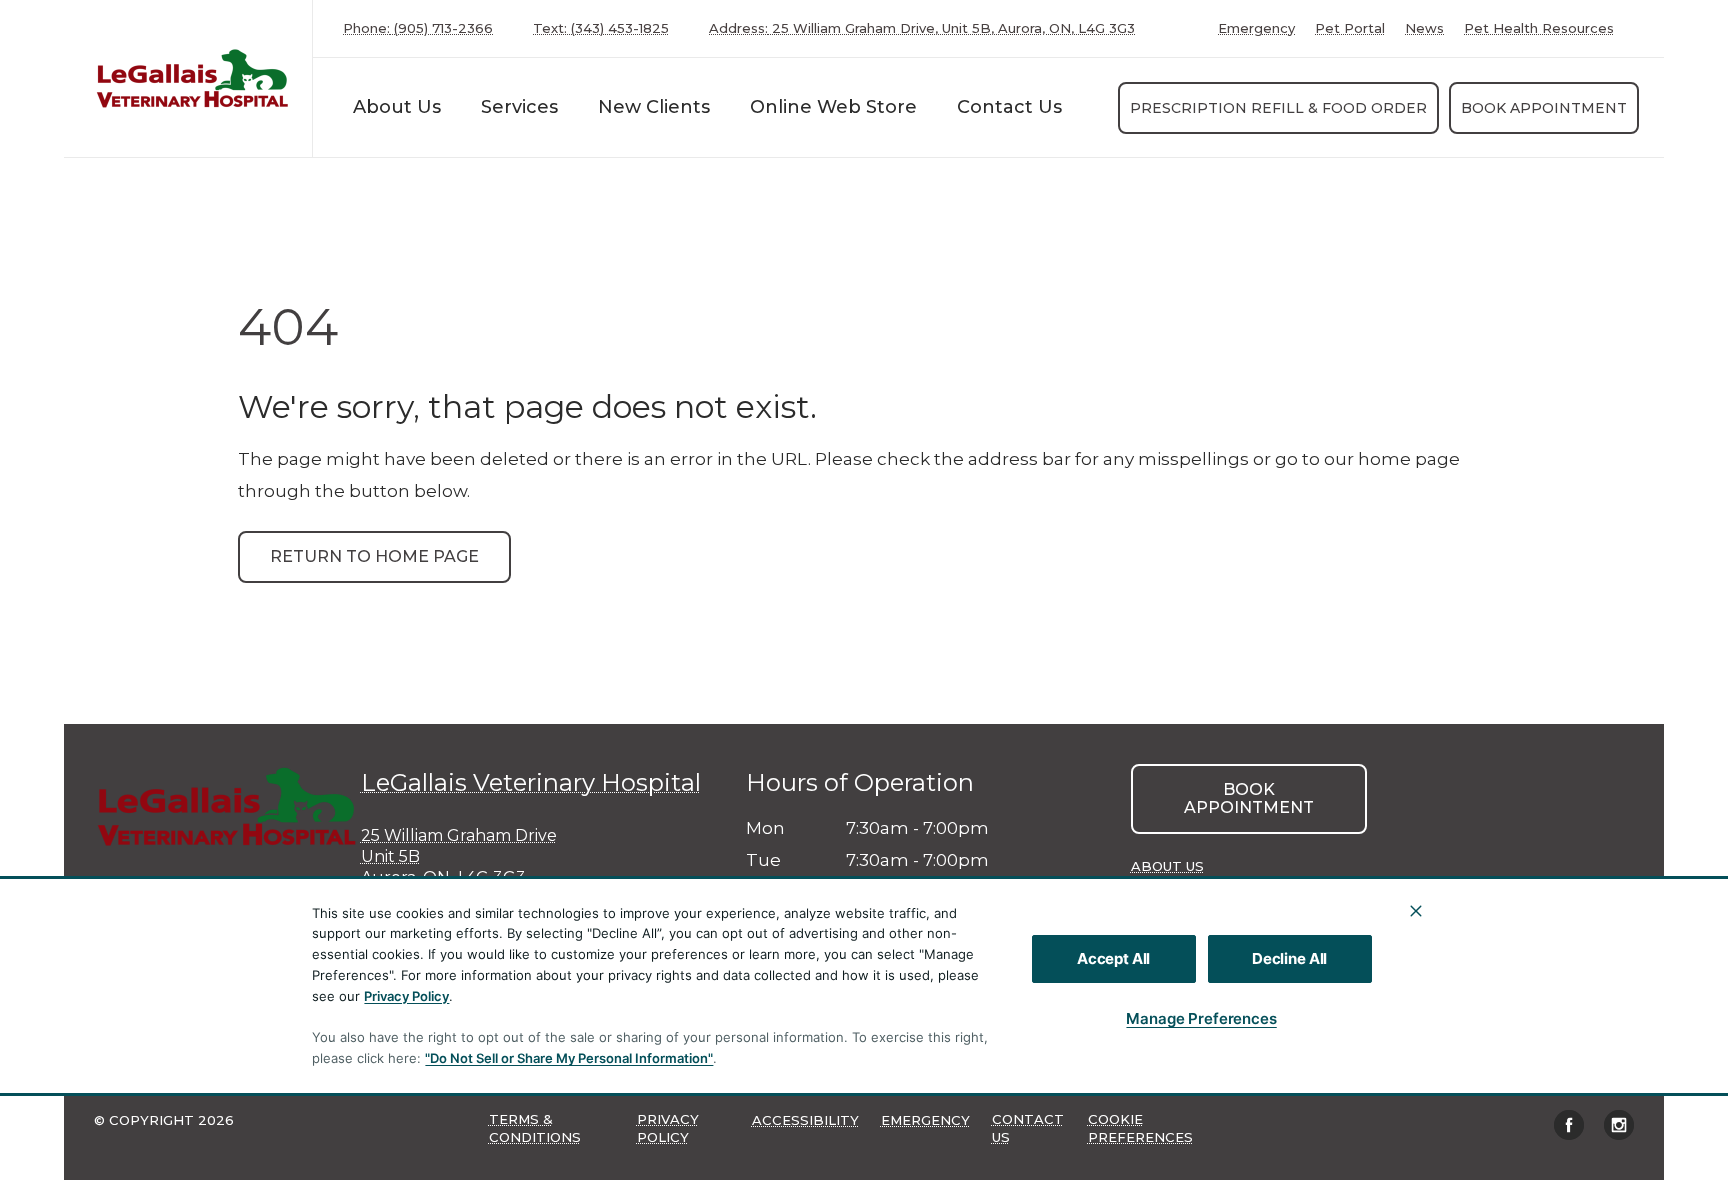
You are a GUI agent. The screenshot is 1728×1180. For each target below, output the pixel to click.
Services (519, 107)
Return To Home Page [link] (374, 556)
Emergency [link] (1256, 28)
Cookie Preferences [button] (1140, 1128)
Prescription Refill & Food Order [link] (1278, 108)
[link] (193, 78)
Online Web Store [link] (833, 107)
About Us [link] (1167, 866)
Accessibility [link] (805, 1120)
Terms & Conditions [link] (535, 1128)
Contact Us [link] (1009, 107)
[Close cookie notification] (1416, 911)
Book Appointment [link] (1544, 108)
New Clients (654, 107)
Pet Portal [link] (1350, 28)
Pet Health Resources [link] (1539, 28)
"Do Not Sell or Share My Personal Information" (569, 1058)
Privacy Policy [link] (668, 1128)
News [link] (1424, 28)
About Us (397, 107)
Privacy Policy (406, 996)
